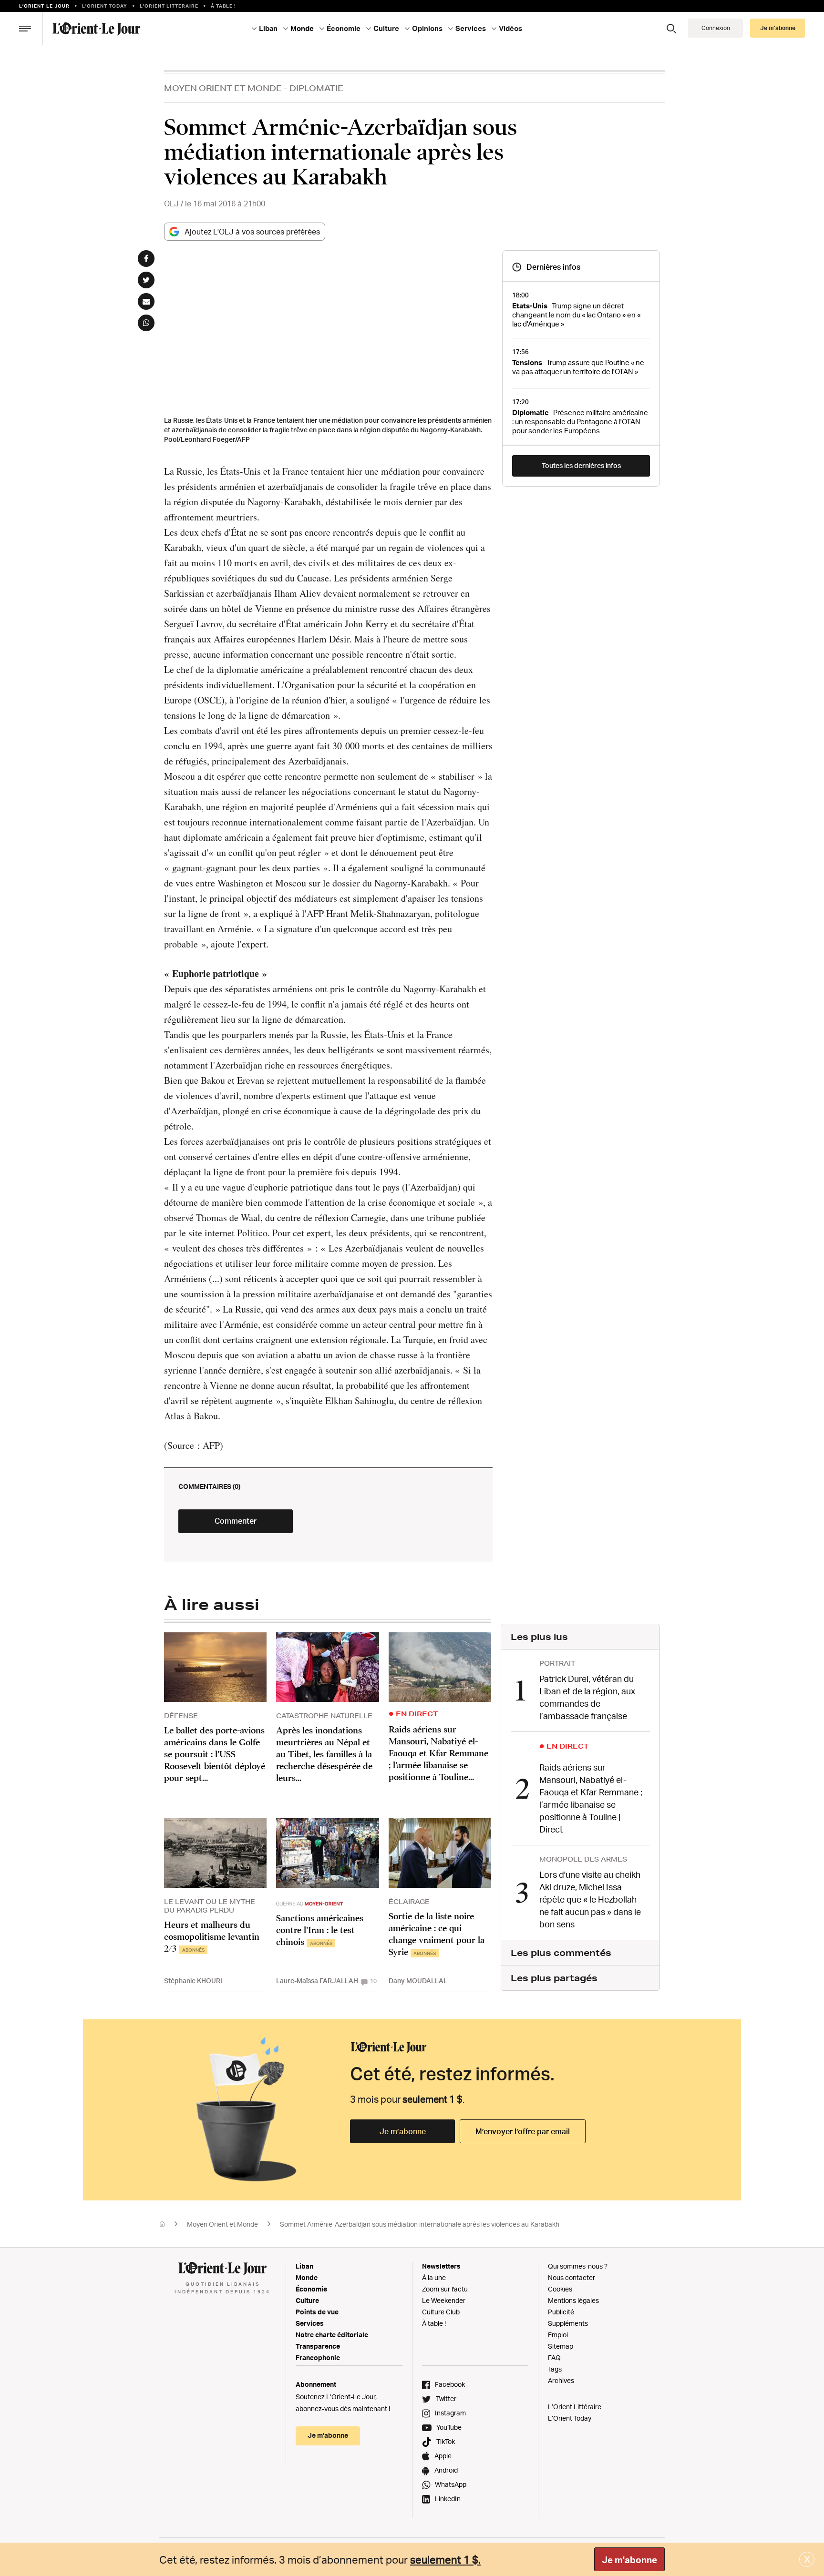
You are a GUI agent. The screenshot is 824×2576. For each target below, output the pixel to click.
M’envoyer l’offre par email (523, 2131)
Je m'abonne (629, 2560)
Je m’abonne (403, 2131)
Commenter (236, 1521)
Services (310, 2323)
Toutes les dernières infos (581, 465)
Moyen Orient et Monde (223, 88)
